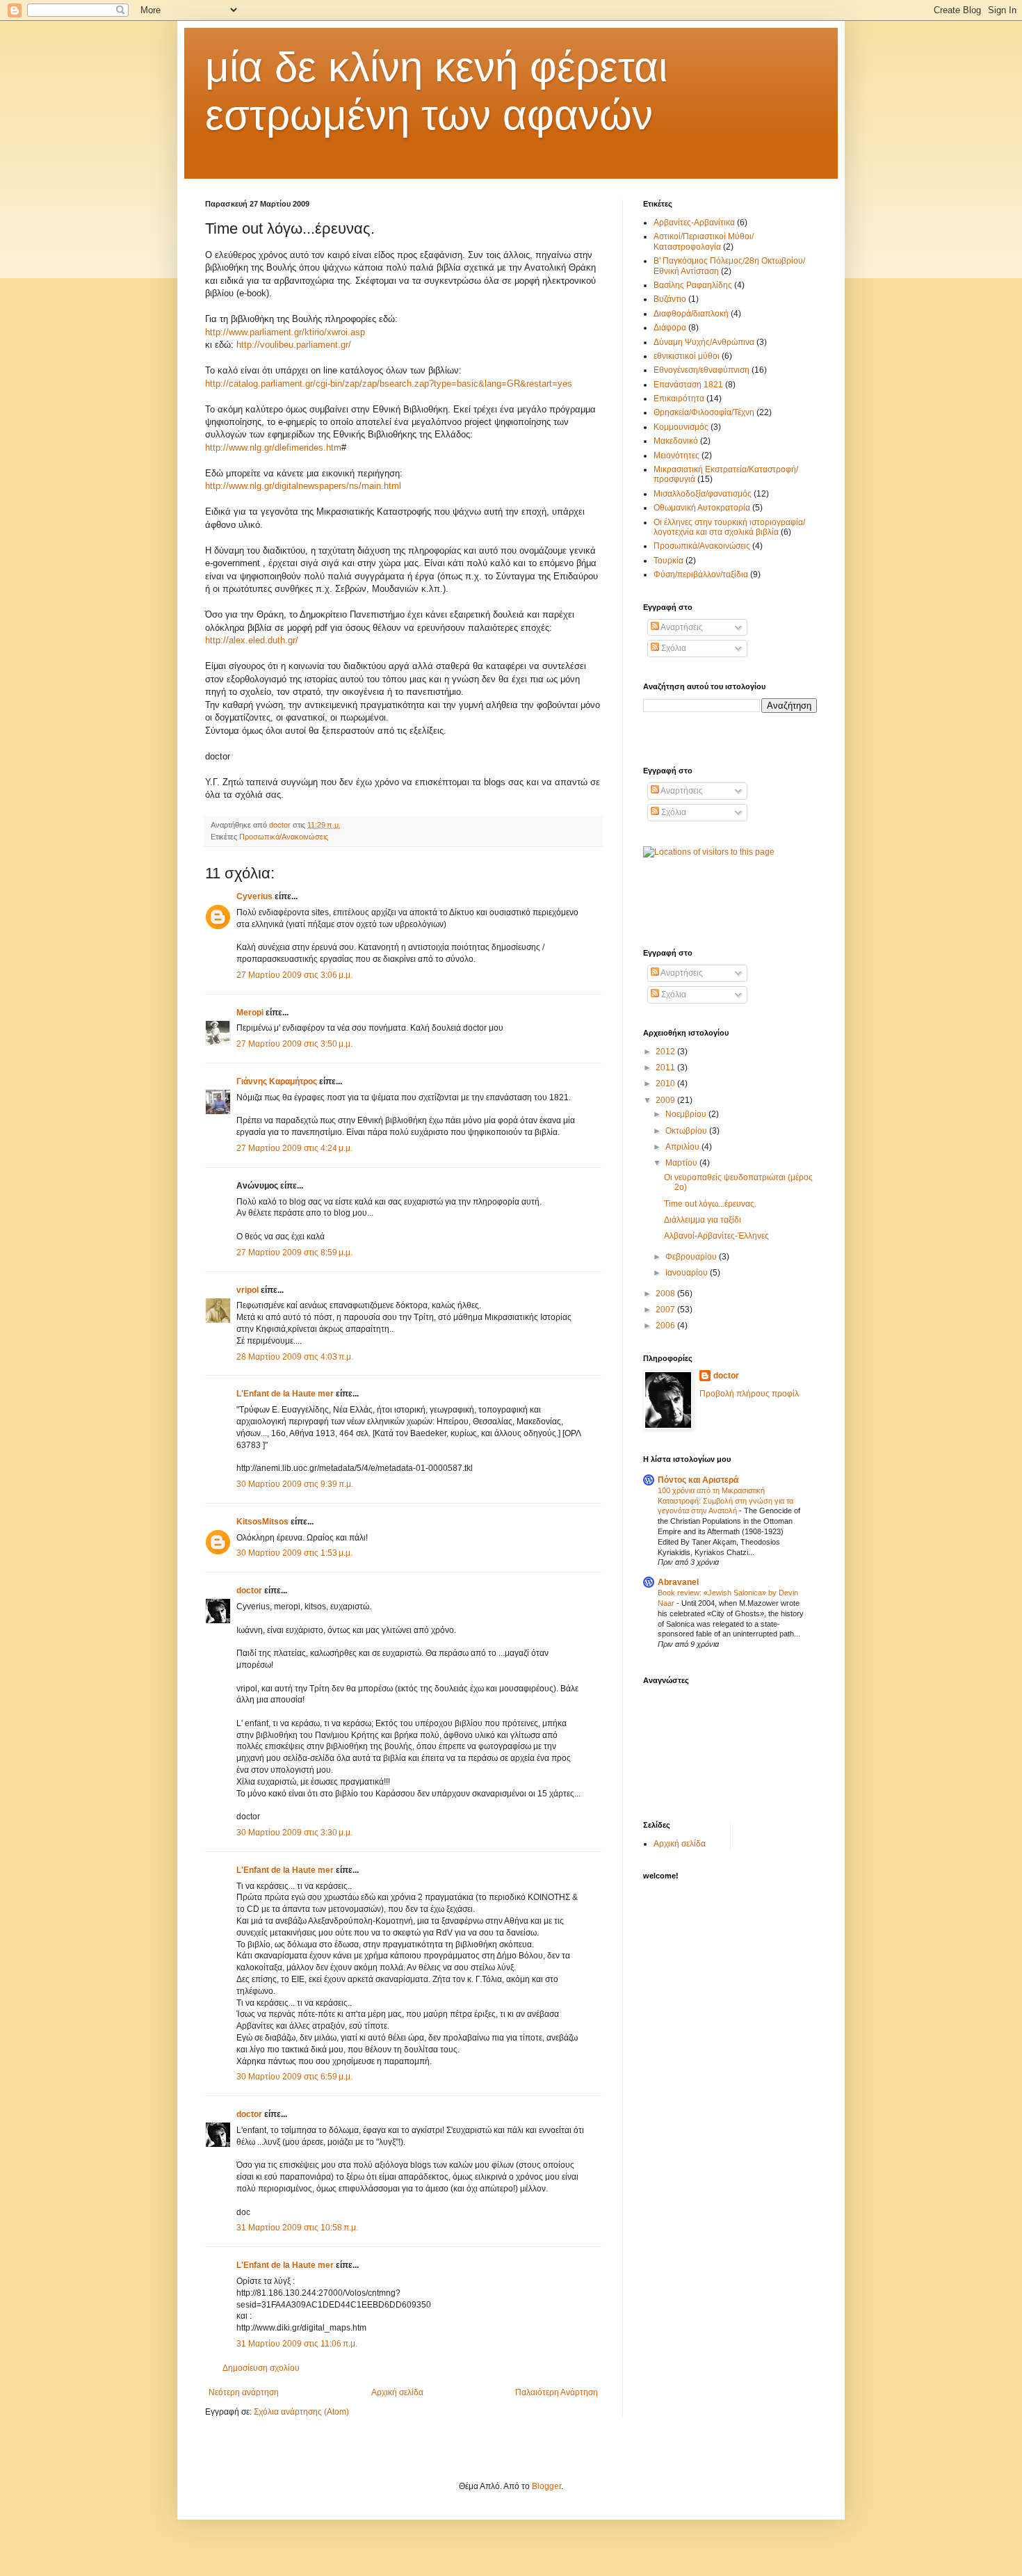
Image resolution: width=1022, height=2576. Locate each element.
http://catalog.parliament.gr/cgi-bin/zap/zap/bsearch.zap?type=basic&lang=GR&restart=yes (389, 384)
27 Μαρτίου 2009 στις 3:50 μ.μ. (294, 1044)
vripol (248, 1290)
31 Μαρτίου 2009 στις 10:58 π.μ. (297, 2228)
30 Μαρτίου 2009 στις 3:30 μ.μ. (294, 1833)
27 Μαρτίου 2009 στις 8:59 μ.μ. (294, 1253)
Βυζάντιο (670, 299)
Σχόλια (673, 648)
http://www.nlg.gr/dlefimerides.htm (273, 448)
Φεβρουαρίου (692, 1257)
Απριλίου (683, 1147)
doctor (249, 1591)
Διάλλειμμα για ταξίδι (703, 1220)
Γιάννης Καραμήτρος (277, 1081)
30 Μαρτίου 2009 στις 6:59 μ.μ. (294, 2077)
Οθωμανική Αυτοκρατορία (702, 508)
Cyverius (254, 896)
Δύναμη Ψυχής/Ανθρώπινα (704, 342)
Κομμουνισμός (681, 427)
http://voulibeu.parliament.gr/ (294, 345)
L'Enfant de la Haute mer (285, 1394)
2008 (666, 1294)
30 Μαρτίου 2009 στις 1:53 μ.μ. (294, 1553)
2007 (666, 1310)
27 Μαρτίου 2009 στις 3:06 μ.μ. (294, 975)
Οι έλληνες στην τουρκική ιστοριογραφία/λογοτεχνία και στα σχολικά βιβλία (729, 527)
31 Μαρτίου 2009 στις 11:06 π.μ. (297, 2344)
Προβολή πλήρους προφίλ (749, 1394)
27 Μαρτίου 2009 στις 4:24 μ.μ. (294, 1148)
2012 (666, 1052)
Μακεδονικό (676, 441)
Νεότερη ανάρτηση (244, 2392)
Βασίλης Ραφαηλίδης (693, 285)
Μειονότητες (676, 456)
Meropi (250, 1013)
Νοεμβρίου (687, 1114)
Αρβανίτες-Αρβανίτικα (694, 223)
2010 (666, 1084)
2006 (666, 1326)
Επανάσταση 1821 (688, 385)
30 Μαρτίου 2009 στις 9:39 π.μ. (295, 1484)
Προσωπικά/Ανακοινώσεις (284, 837)
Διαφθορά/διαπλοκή (691, 314)
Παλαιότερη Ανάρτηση (557, 2392)
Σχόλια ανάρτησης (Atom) (301, 2412)
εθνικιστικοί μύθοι (687, 356)
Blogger (546, 2486)
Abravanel (678, 1582)
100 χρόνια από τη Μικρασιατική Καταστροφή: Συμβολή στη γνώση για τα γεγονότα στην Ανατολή (725, 1501)
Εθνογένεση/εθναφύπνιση (701, 370)
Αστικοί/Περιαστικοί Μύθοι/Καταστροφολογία (704, 241)
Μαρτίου (682, 1163)
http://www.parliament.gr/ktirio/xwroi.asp (285, 332)
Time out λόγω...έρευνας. (710, 1204)
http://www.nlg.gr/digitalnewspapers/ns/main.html (303, 486)
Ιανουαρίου (688, 1273)
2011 (666, 1068)
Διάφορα (670, 328)
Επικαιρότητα (679, 399)
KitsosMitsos (262, 1522)
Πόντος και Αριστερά (698, 1480)
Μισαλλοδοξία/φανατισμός (703, 494)
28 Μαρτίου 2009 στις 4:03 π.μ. (295, 1357)
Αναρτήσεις (681, 627)
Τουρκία (668, 561)
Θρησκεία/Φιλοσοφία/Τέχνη (704, 412)
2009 (666, 1100)
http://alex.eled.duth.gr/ (252, 640)
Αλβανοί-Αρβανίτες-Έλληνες (716, 1236)
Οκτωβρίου (687, 1131)
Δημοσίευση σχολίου (261, 2368)
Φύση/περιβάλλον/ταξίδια (701, 574)
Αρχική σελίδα (397, 2392)
